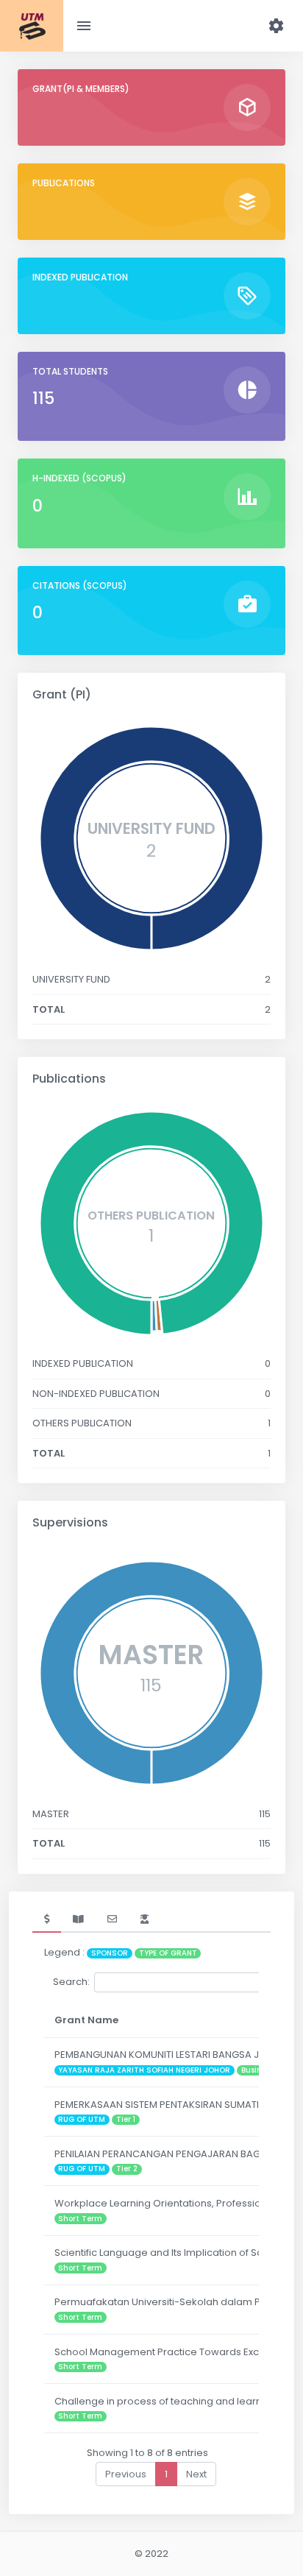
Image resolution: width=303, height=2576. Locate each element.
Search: (71, 1982)
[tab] (47, 1919)
